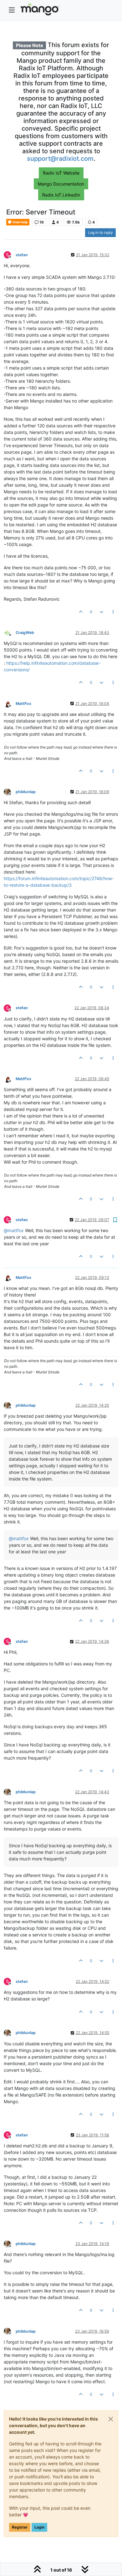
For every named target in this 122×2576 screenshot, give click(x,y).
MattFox (23, 704)
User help (20, 222)
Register (20, 2527)
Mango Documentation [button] (61, 184)
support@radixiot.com (60, 159)
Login (39, 2527)
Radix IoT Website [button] (61, 173)
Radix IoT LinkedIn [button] (61, 195)
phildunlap (26, 792)
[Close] (111, 2419)
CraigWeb (25, 633)
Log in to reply (100, 233)
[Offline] (10, 632)
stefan (22, 255)
